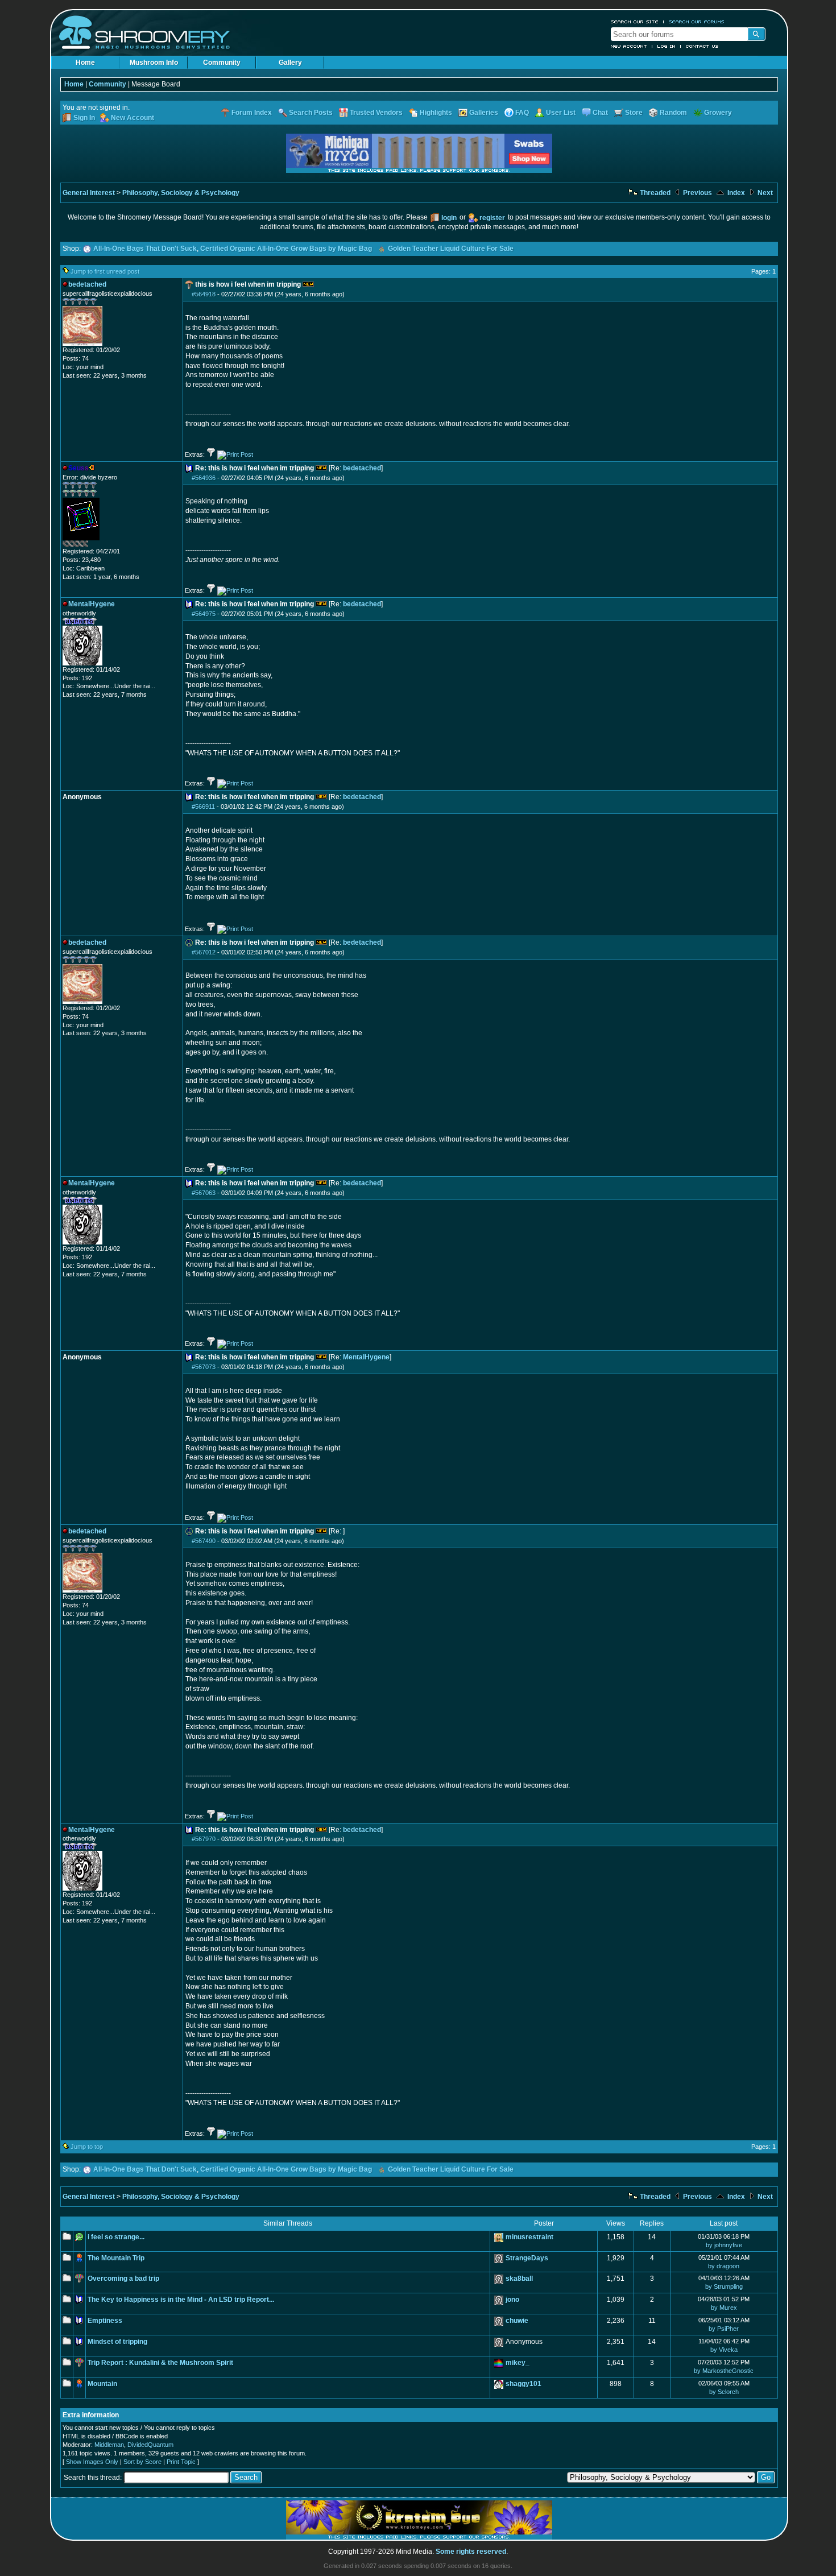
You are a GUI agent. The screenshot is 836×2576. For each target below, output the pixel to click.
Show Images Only (92, 2462)
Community (222, 63)
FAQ (522, 113)
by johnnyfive (724, 2245)
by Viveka (724, 2350)
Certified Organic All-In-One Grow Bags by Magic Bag (286, 249)
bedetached (362, 468)
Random (673, 113)
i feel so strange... (116, 2237)
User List (561, 113)
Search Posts (311, 113)
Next (764, 193)
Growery (718, 113)
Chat (600, 113)
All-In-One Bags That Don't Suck (145, 249)
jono (512, 2300)
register (492, 218)
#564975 (204, 614)
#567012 (204, 952)
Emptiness (105, 2321)
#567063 (204, 1193)
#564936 (204, 478)
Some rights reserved (471, 2552)
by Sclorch (724, 2392)
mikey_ (518, 2363)
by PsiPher (724, 2329)
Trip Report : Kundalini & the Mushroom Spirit (160, 2363)
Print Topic (181, 2462)
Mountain (102, 2384)
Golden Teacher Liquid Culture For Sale (451, 249)
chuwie (517, 2321)
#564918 (204, 294)
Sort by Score (142, 2462)
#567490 (204, 1541)
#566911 (203, 807)
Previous (697, 193)
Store (634, 113)
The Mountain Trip (116, 2258)
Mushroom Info (154, 63)
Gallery (290, 63)
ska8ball (519, 2279)
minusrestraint (529, 2237)
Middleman (109, 2445)
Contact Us (702, 46)
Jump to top (87, 2147)
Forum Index (252, 113)
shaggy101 (523, 2384)
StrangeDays (527, 2258)
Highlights (436, 113)
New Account (629, 46)
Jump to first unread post (105, 271)
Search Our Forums (697, 22)
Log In (667, 46)
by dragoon (724, 2266)
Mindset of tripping (117, 2342)
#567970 (204, 1839)
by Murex (724, 2308)
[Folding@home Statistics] (85, 545)
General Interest (89, 193)
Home (85, 63)
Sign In (84, 118)
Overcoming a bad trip (123, 2279)
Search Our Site (635, 22)
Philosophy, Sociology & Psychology (181, 193)
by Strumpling (724, 2286)
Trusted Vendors (376, 113)
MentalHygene (366, 1357)
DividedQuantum (150, 2445)
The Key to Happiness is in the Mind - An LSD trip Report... (181, 2300)
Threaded (654, 193)
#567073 (204, 1367)
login (449, 218)
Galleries (484, 113)
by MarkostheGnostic (724, 2371)
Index (735, 193)
